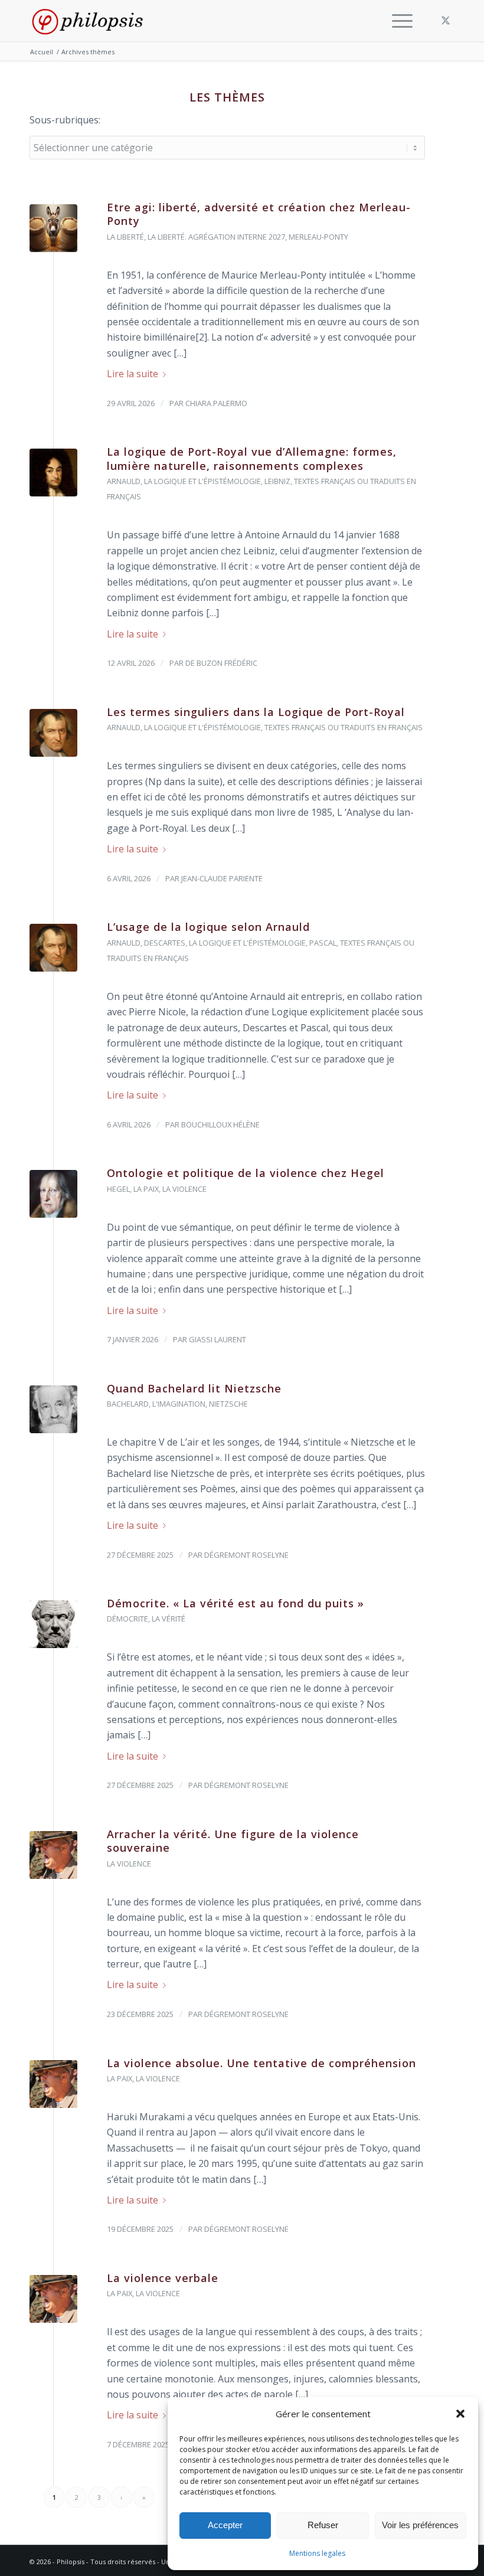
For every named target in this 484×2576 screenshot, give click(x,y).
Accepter (225, 2525)
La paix (146, 1189)
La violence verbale (163, 2278)
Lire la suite (133, 374)
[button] (460, 2414)
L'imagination (179, 1404)
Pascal (323, 943)
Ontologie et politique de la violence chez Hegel (246, 1173)
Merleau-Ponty (318, 237)
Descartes (165, 943)
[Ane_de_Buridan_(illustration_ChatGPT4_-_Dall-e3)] (53, 228)
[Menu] (399, 21)
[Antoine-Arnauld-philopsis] (53, 733)
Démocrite (127, 1619)
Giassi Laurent (218, 1339)
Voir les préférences (420, 2525)
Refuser (323, 2525)
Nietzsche (228, 1404)
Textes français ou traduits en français (344, 727)
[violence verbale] (53, 1855)
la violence (184, 1189)
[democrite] (53, 1624)
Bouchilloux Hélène (220, 1124)
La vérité (169, 1619)
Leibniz (277, 481)
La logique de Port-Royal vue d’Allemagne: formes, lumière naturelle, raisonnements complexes (252, 458)
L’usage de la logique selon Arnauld (208, 927)
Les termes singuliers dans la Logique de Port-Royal (256, 712)
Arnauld (124, 481)
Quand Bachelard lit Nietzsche (194, 1388)
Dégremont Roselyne (246, 1555)
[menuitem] (399, 21)
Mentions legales (317, 2553)
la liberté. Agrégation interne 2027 (216, 237)
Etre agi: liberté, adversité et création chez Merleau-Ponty (259, 214)
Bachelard (128, 1404)
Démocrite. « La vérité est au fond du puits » (236, 1603)
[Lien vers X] (446, 20)
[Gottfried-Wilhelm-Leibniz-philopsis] (53, 473)
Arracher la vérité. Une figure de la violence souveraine (233, 1841)
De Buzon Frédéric (221, 663)
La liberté (125, 237)
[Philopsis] (87, 21)
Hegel (118, 1189)
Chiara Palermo (216, 403)
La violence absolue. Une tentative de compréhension (261, 2063)
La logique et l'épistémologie (202, 481)
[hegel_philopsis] (53, 1194)
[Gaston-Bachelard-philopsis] (53, 1409)
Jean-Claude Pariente (222, 878)
